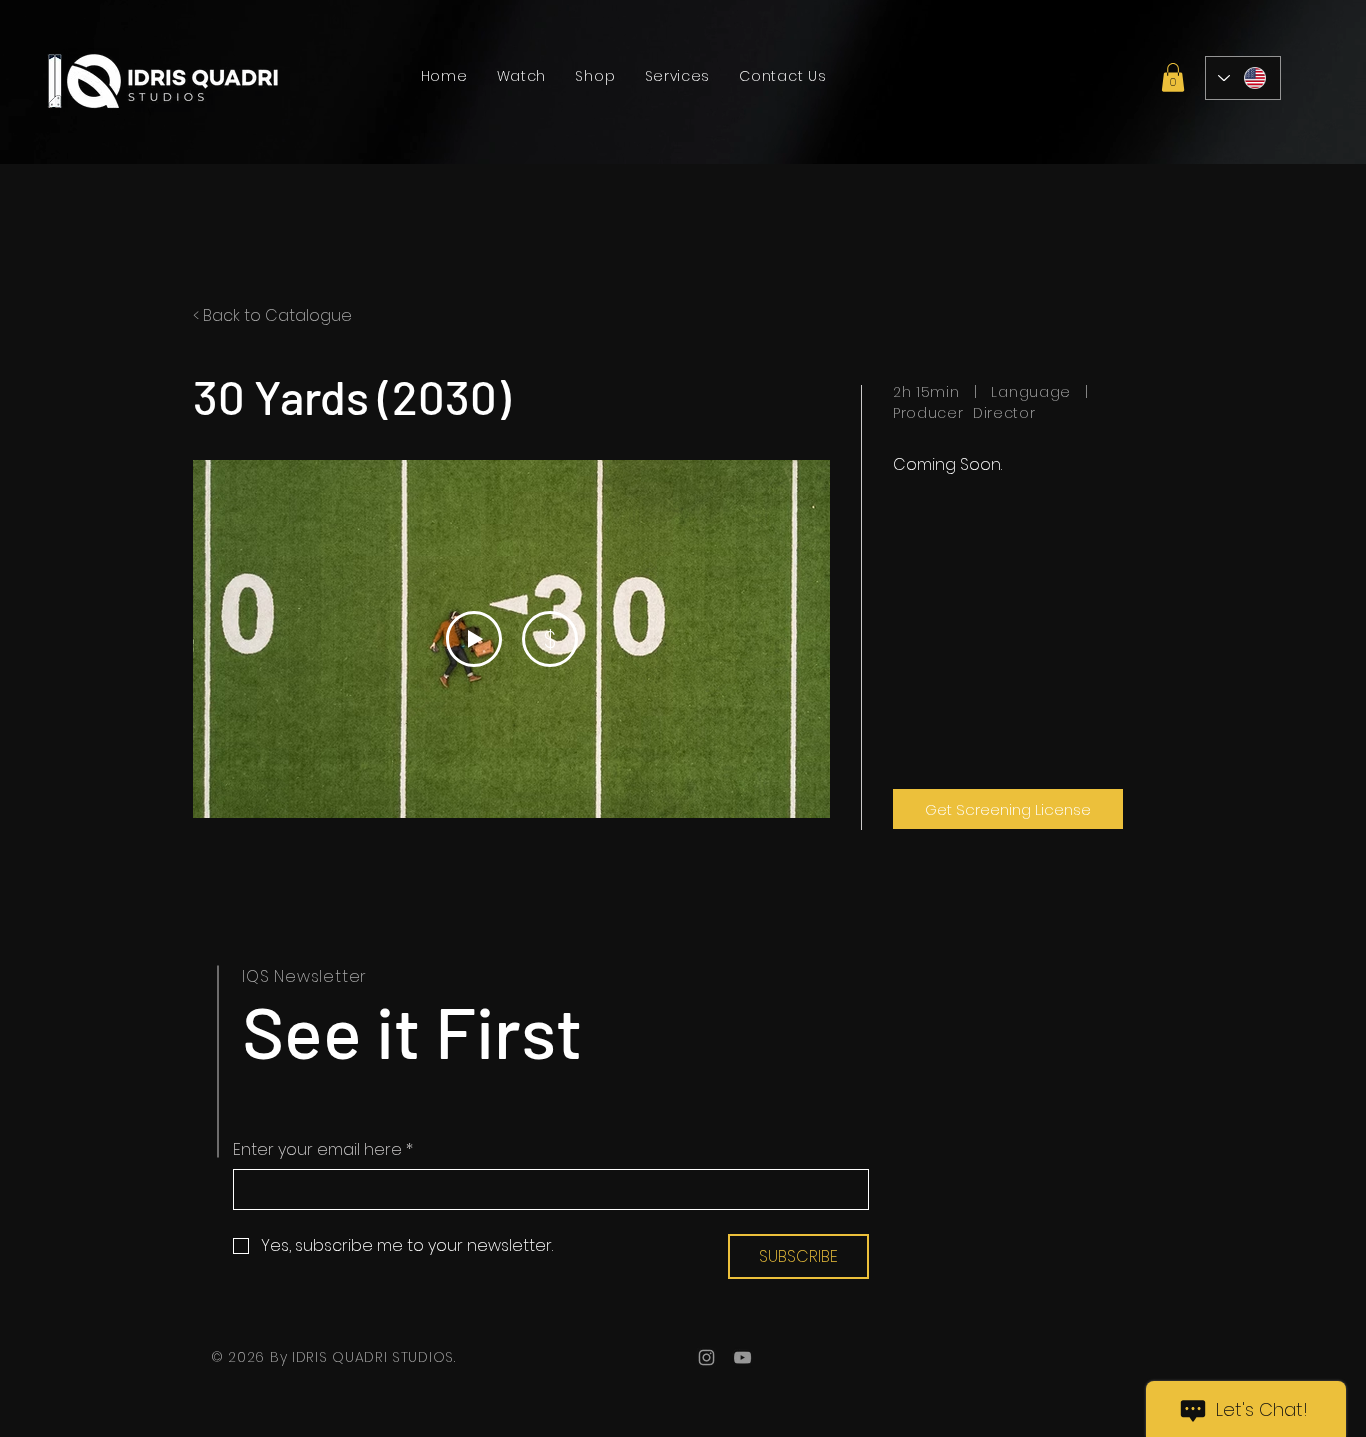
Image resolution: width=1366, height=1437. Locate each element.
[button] (1173, 77)
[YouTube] (742, 1357)
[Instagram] (706, 1357)
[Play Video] (474, 639)
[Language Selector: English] (1243, 78)
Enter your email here (323, 1150)
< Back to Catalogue (272, 315)
